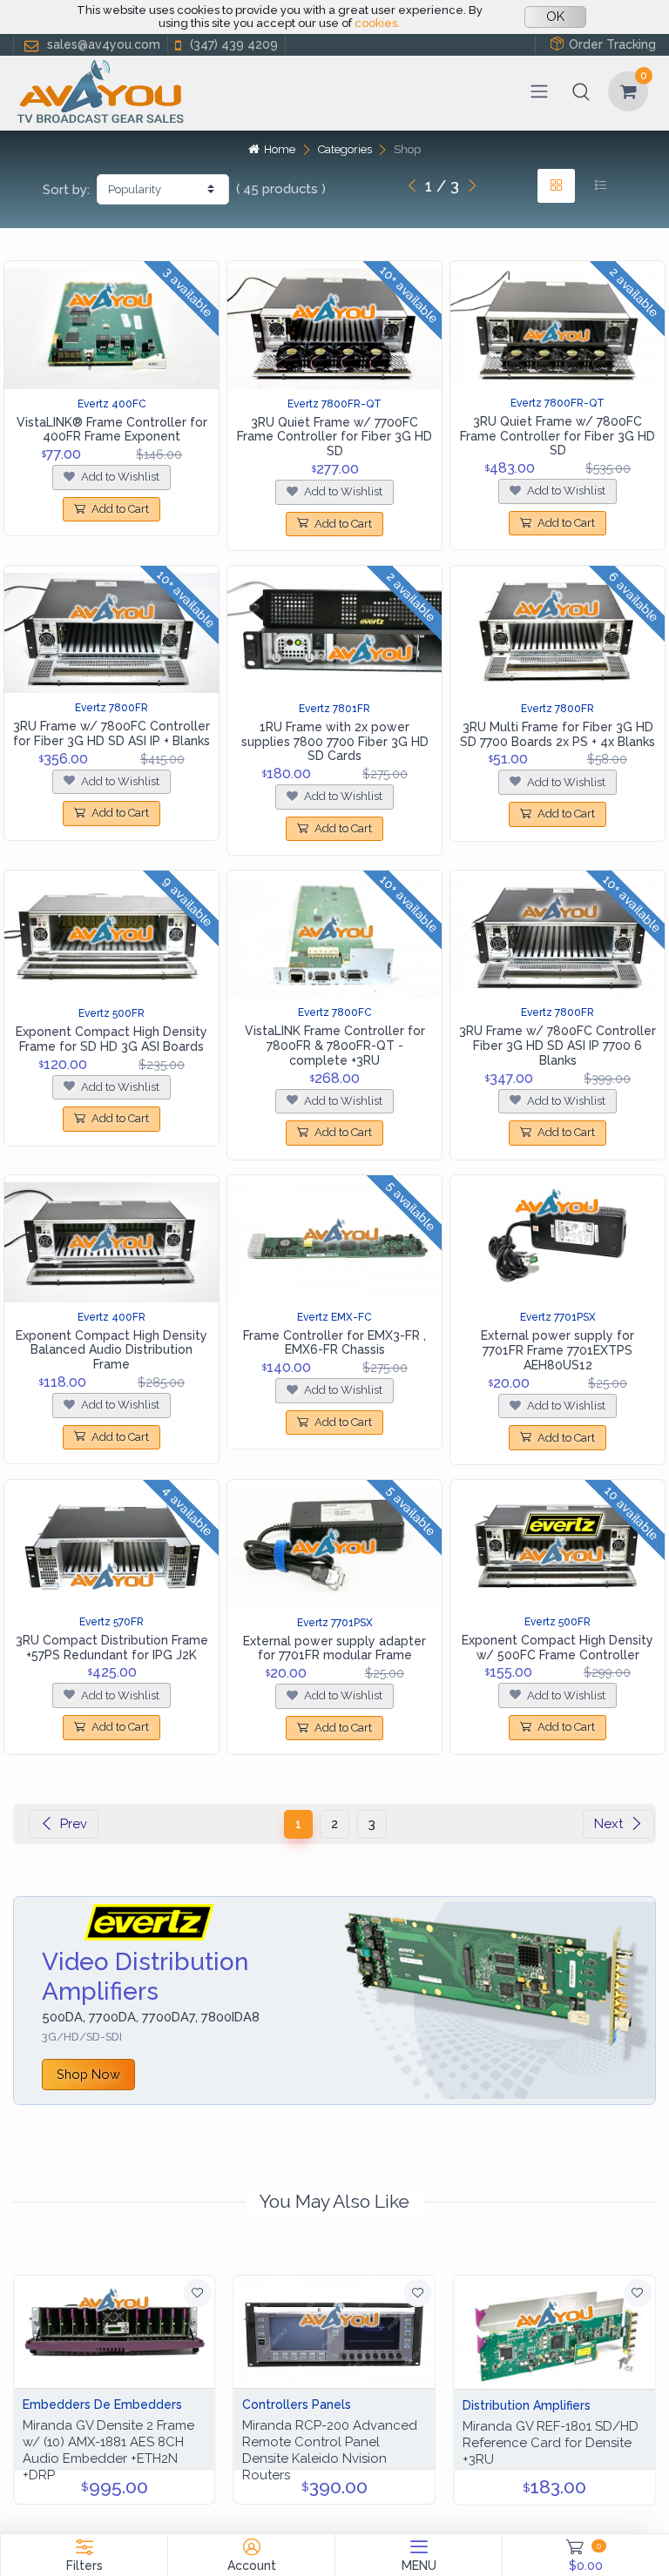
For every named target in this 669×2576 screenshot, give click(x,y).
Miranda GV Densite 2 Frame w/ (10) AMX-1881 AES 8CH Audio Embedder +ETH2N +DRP (108, 2450)
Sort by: (66, 190)
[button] (581, 91)
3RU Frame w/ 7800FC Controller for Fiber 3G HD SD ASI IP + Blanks (111, 733)
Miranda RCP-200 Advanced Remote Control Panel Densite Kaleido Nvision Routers (330, 2450)
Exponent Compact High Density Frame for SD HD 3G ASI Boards (111, 1039)
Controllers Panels (297, 2404)
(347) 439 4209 (234, 44)
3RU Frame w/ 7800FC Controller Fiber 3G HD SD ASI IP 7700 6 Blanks (557, 1046)
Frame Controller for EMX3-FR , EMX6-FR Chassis (334, 1343)
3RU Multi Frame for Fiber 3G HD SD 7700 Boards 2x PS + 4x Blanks (557, 734)
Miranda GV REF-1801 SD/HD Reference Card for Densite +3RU (551, 2443)
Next (608, 1824)
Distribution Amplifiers (527, 2405)
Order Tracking (612, 44)
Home (280, 149)
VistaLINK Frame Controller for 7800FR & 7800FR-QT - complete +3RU (335, 1046)
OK (555, 17)
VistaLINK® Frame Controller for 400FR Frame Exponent (112, 430)
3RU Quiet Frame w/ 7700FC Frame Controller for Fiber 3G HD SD (334, 437)
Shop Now (88, 2074)
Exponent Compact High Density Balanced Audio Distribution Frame (111, 1350)
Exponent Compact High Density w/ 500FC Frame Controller (557, 1648)
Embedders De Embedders (102, 2404)
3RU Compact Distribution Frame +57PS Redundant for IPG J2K (112, 1648)
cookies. (377, 23)
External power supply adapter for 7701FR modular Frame (334, 1648)
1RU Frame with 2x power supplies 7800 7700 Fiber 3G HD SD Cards (335, 742)
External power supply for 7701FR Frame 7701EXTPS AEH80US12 (557, 1350)
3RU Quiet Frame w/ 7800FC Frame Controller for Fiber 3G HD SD (557, 436)
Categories (345, 149)
